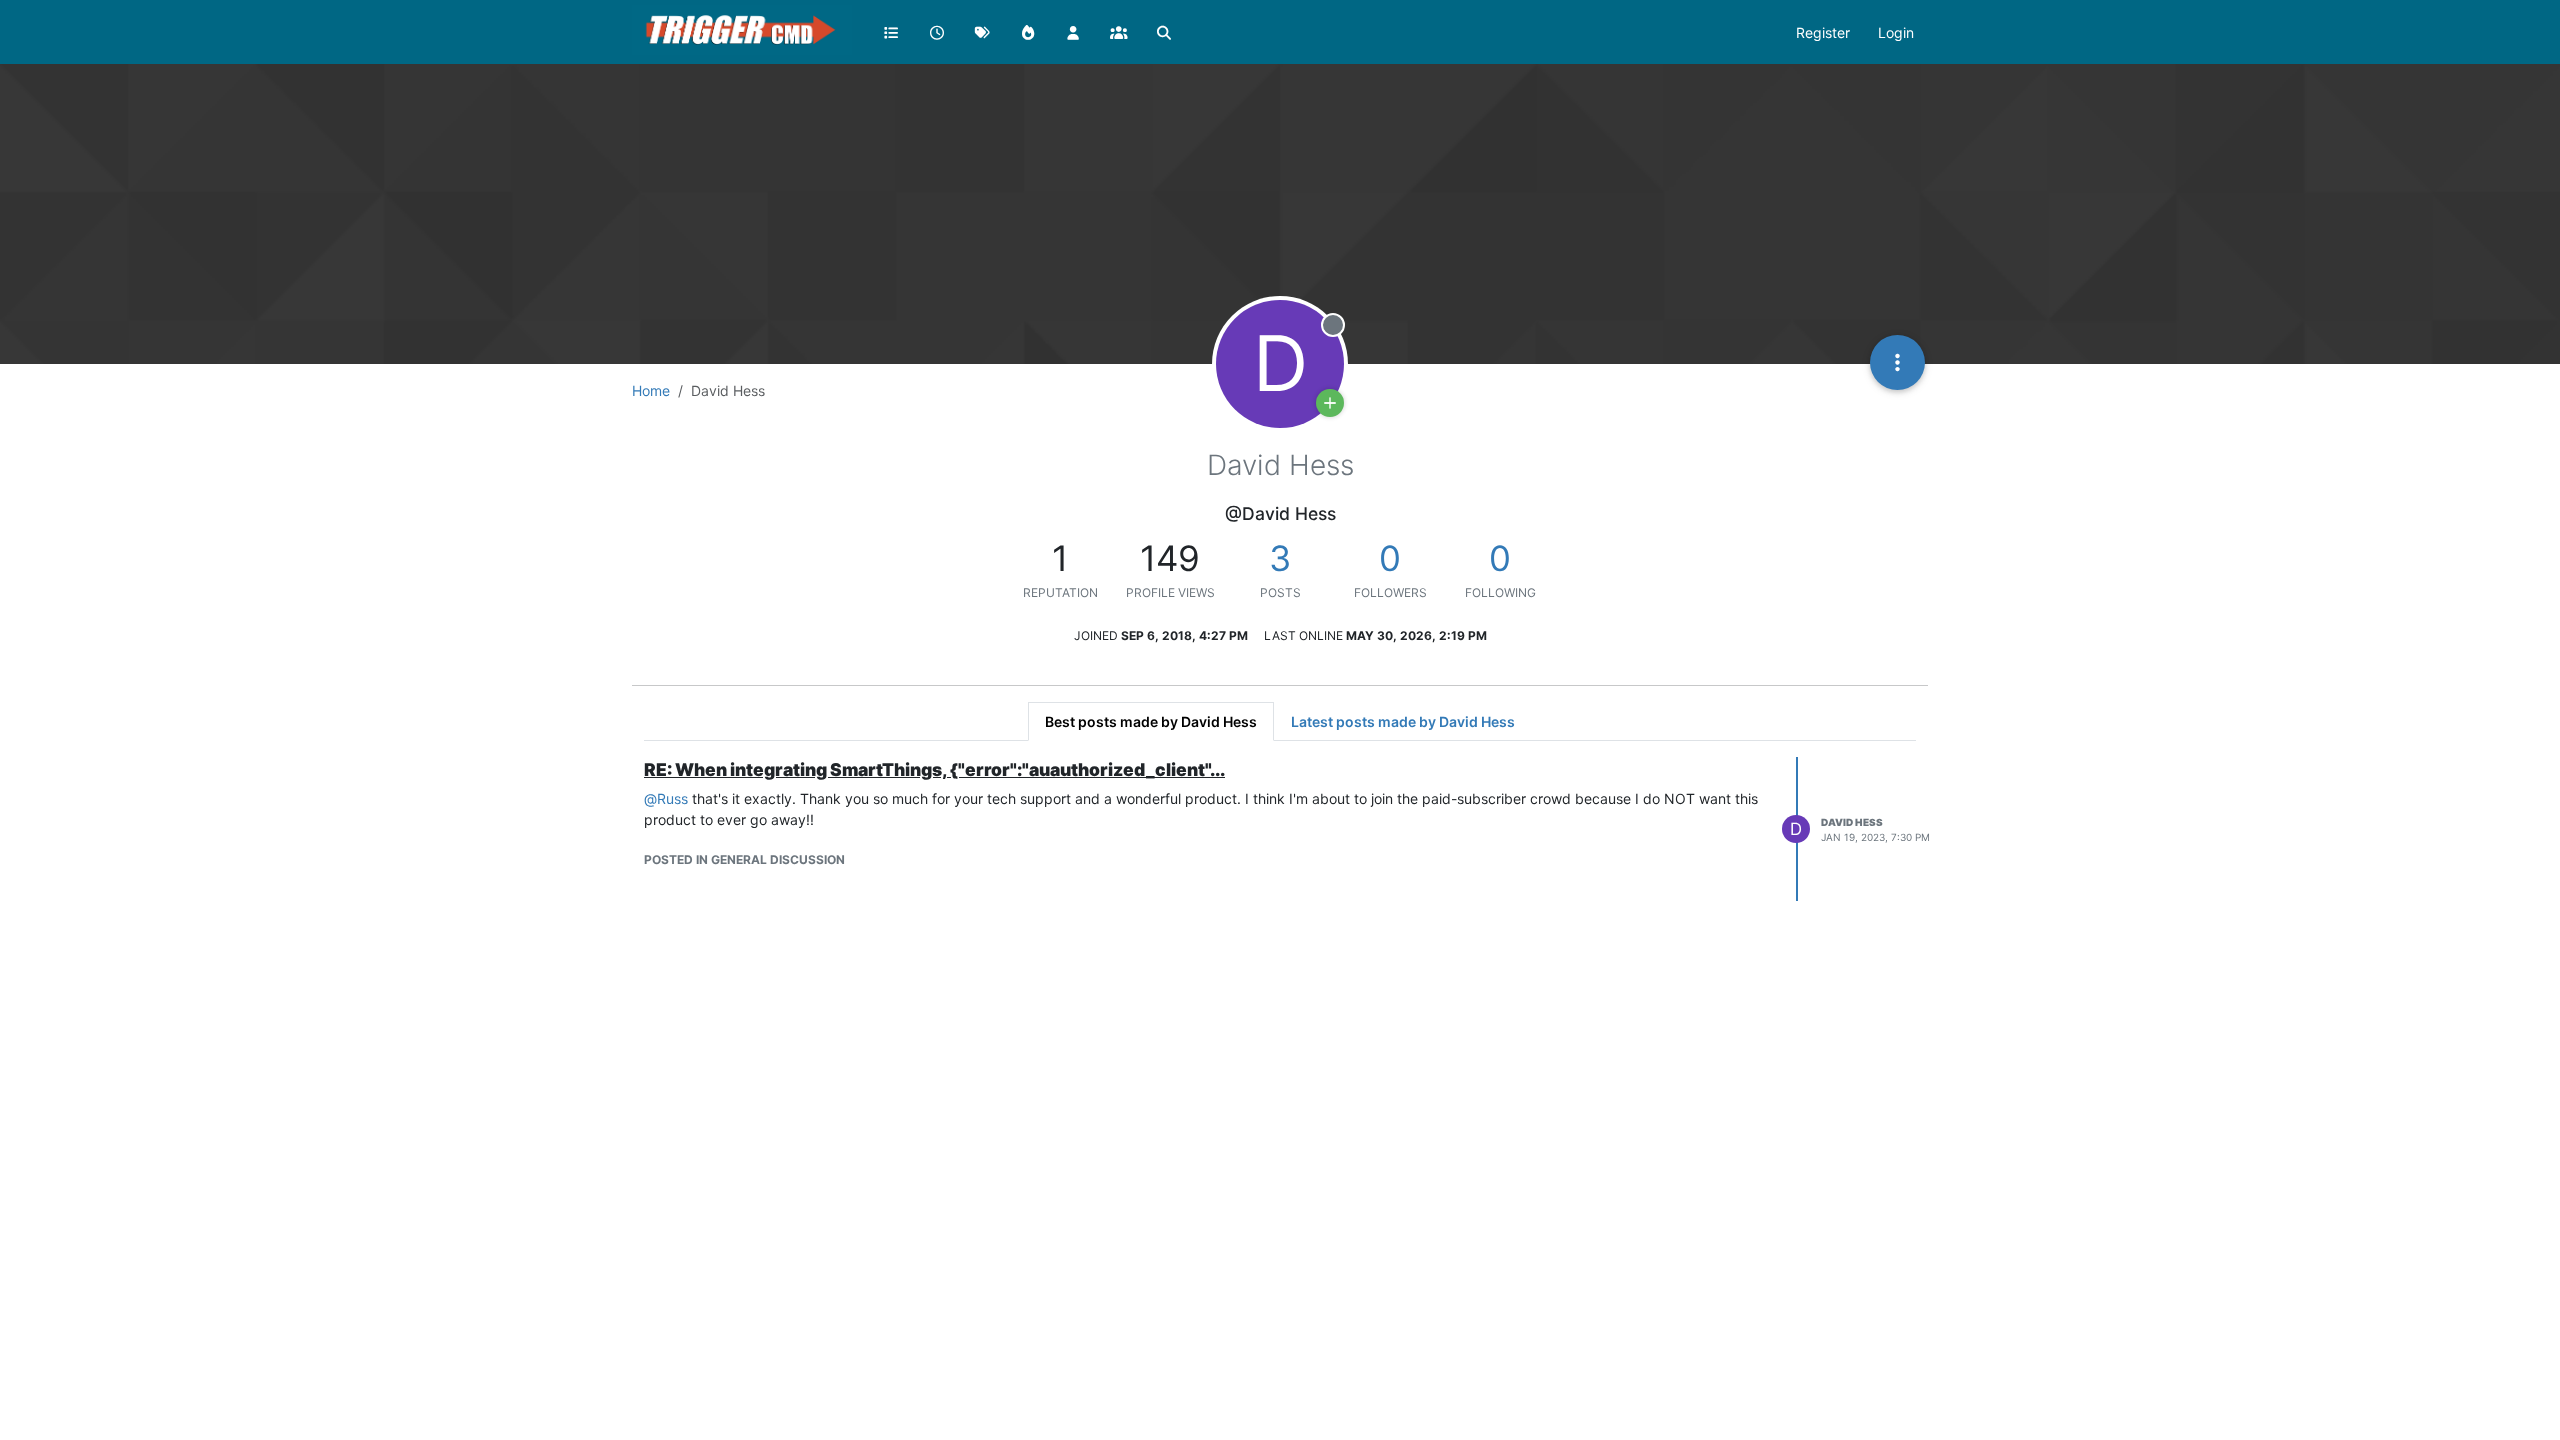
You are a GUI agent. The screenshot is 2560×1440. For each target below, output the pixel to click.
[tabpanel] (1280, 829)
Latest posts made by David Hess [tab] (1403, 721)
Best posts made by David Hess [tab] (1151, 721)
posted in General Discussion (744, 859)
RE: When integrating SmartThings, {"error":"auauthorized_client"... (934, 769)
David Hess (1852, 822)
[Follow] (1330, 403)
